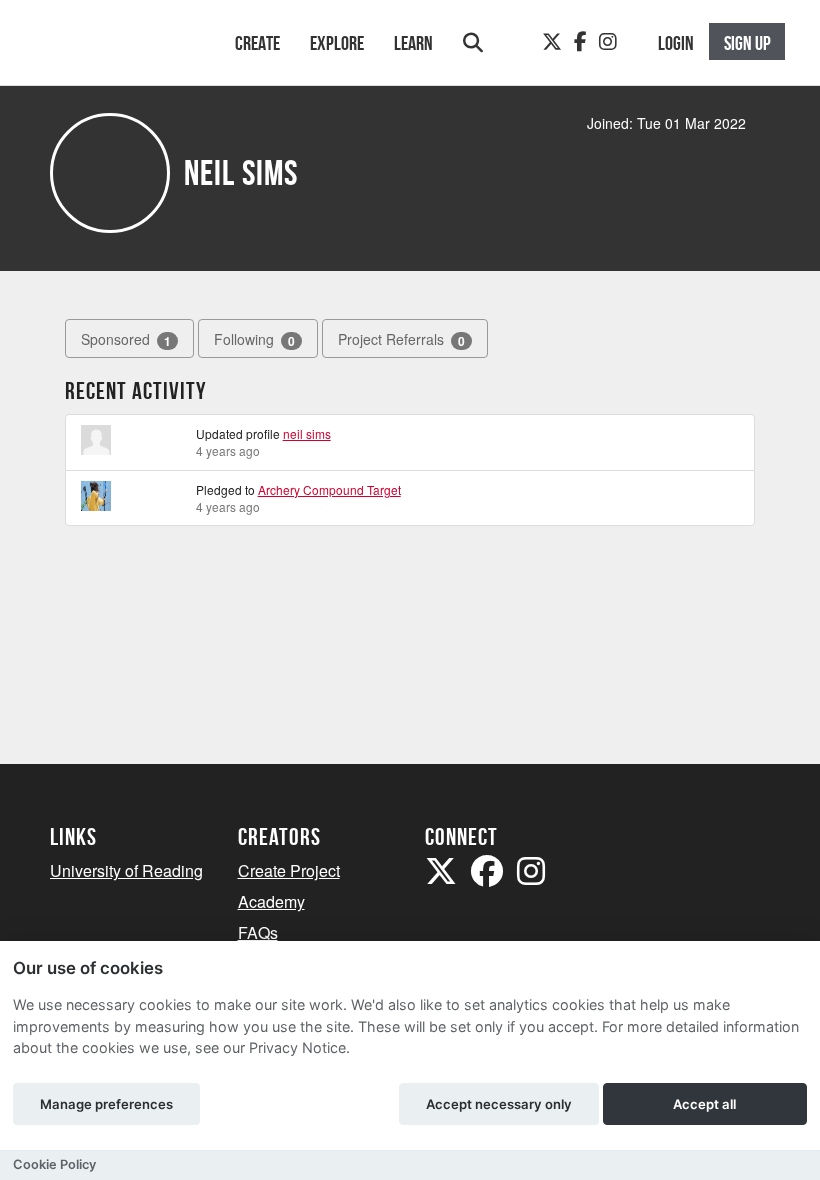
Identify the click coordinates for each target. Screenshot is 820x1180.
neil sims (307, 433)
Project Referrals (401, 339)
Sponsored (126, 339)
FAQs (258, 932)
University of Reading (126, 870)
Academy (271, 901)
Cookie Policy (54, 1164)
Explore (337, 43)
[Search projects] (473, 42)
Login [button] (676, 43)
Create (257, 43)
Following (254, 339)
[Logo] (116, 52)
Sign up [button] (747, 43)
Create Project (289, 870)
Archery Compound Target (329, 489)
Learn (413, 43)
